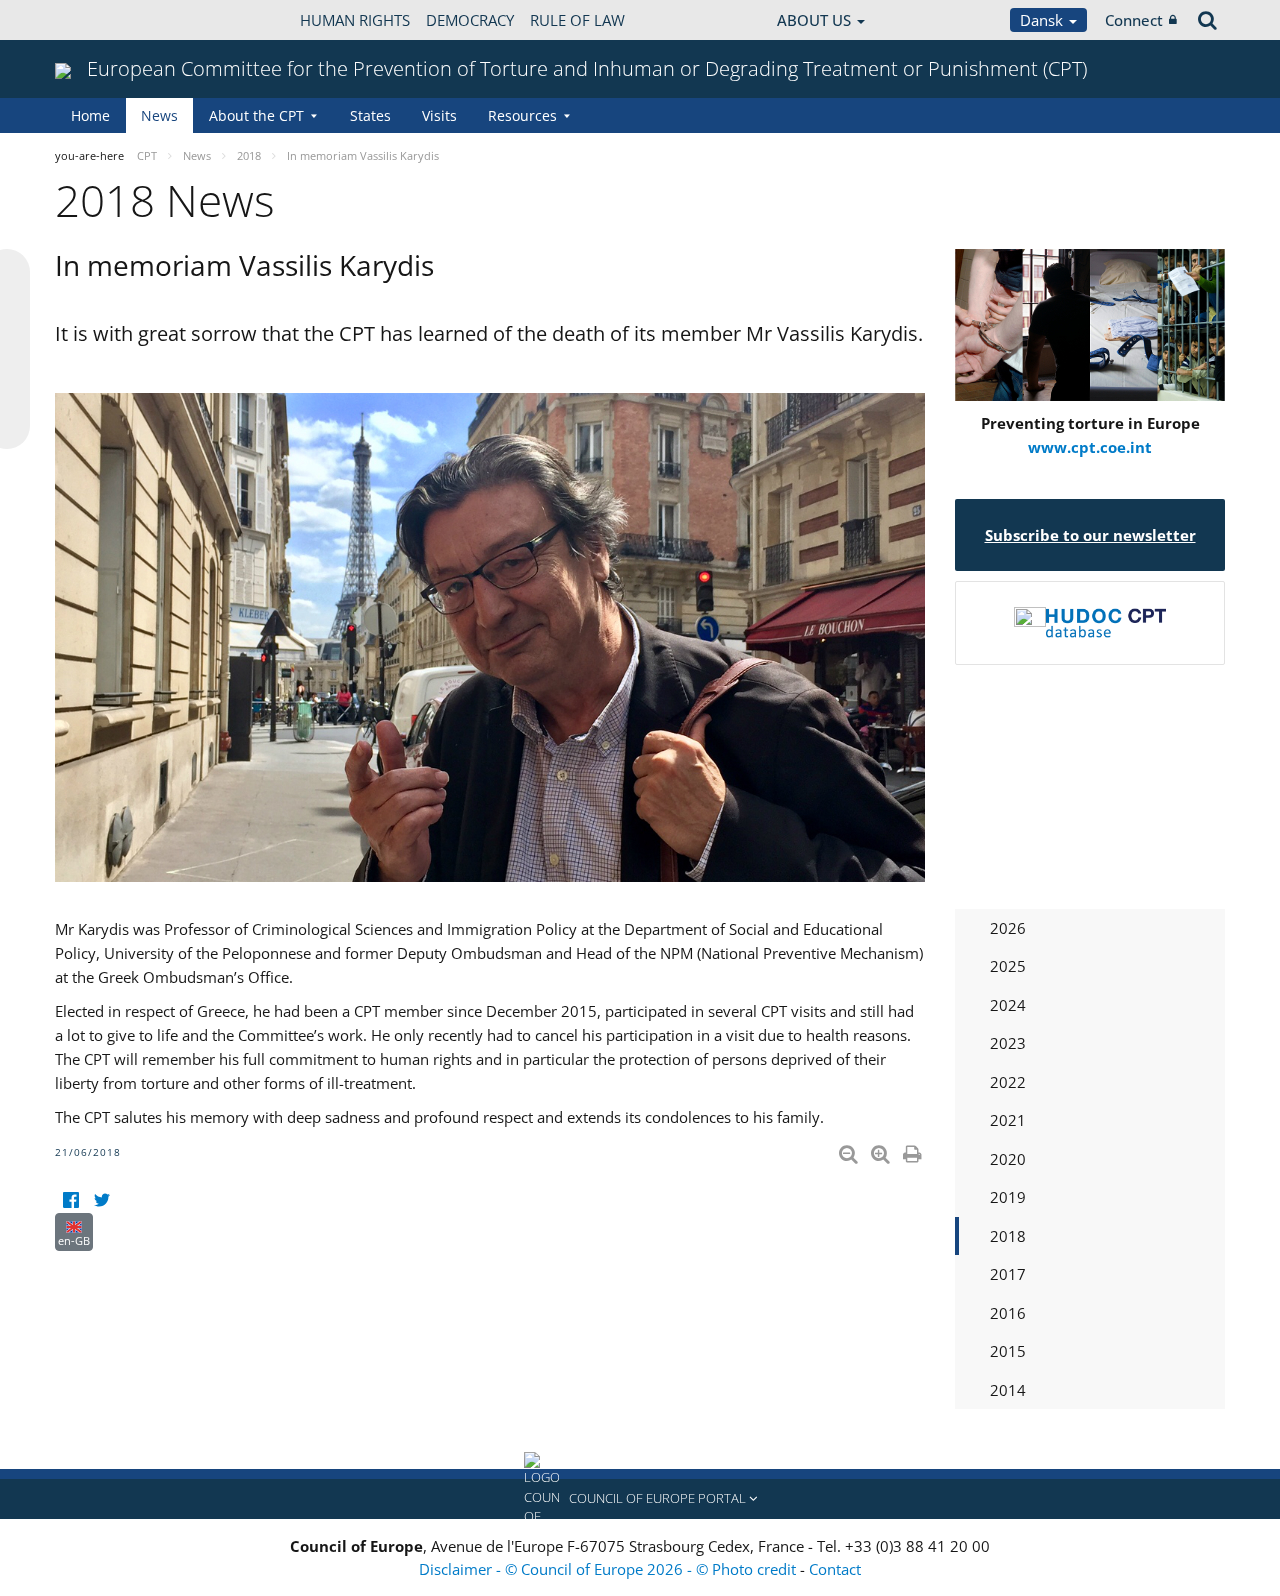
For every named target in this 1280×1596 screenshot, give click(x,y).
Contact (835, 1569)
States (370, 115)
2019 (1008, 1197)
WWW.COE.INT (105, 20)
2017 (1008, 1274)
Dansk (1043, 20)
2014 (1008, 1390)
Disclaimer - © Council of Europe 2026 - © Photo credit (609, 1569)
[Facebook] (70, 1200)
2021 (1008, 1120)
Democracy (470, 20)
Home (90, 115)
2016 (1008, 1313)
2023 (1008, 1043)
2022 (1008, 1082)
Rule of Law (577, 20)
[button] (640, 1499)
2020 (1008, 1159)
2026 (1008, 928)
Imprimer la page (914, 1150)
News (159, 115)
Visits (439, 115)
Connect (1134, 20)
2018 (1008, 1236)
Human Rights (355, 20)
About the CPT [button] (256, 115)
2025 (1008, 966)
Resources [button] (522, 115)
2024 (1008, 1005)
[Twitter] (101, 1200)
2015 (1008, 1351)
